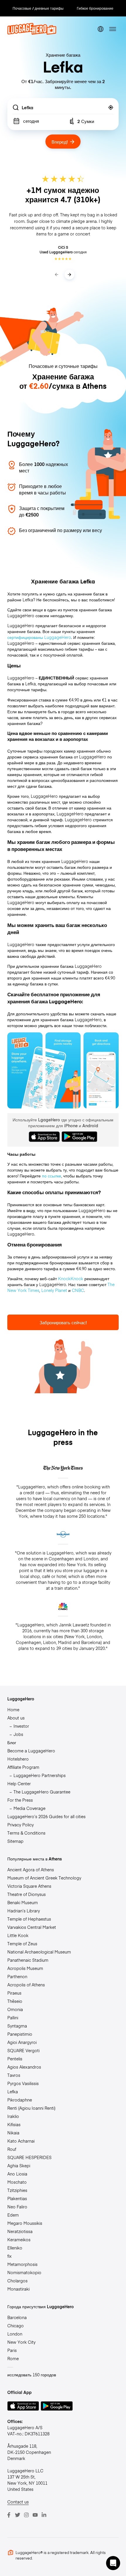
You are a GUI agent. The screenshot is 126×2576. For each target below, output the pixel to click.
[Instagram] (26, 2515)
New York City (21, 2342)
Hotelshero (18, 1759)
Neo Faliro (17, 2207)
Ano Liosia (17, 2174)
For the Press (20, 1800)
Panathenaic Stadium (28, 1960)
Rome (13, 2358)
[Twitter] (18, 2515)
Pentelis (15, 2059)
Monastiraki (18, 2289)
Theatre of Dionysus (27, 1894)
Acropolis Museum (25, 1968)
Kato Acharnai (21, 2141)
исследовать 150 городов (32, 2375)
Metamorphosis (22, 2264)
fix (10, 2256)
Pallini (13, 2018)
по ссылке (52, 1176)
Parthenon (17, 1976)
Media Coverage (29, 1808)
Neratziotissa (20, 2231)
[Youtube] (35, 2515)
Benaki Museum (23, 1902)
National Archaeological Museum (39, 1952)
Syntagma (17, 2026)
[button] (113, 2563)
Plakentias (17, 2198)
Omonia (15, 2009)
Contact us (18, 2502)
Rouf (12, 2149)
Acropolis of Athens (26, 1985)
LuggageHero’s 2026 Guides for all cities (46, 1816)
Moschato (17, 2182)
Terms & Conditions (26, 1833)
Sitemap (15, 1841)
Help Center (19, 1783)
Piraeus (14, 1993)
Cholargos (17, 2281)
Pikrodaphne (20, 2100)
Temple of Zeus (22, 1944)
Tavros (14, 2075)
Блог (12, 1742)
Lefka (13, 2092)
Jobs (18, 1734)
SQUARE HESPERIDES (29, 2157)
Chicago (16, 2326)
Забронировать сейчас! (63, 1322)
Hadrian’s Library (24, 1911)
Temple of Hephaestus (29, 1919)
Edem (13, 2215)
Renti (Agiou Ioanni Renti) (31, 2108)
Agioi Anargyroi (22, 2042)
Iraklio (13, 2116)
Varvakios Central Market (32, 1927)
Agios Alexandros (24, 2067)
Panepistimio (20, 2034)
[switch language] (101, 29)
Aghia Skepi (19, 2166)
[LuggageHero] (32, 33)
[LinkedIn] (44, 2515)
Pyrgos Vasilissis (23, 2083)
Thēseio (15, 2001)
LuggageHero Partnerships (40, 1775)
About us (16, 1718)
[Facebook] (9, 2515)
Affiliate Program (23, 1767)
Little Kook (18, 1935)
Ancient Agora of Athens (31, 1870)
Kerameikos (19, 2240)
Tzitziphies (17, 2190)
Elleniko (15, 2248)
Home (13, 1710)
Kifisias (14, 2124)
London (15, 2334)
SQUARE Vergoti (23, 2050)
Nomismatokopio (24, 2272)
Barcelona (17, 2317)
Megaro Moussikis (25, 2223)
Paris (12, 2350)
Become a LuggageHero (31, 1751)
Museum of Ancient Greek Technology (44, 1878)
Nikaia (13, 2133)
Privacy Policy (21, 1825)
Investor (21, 1726)
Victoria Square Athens (29, 1886)
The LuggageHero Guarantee (42, 1792)
